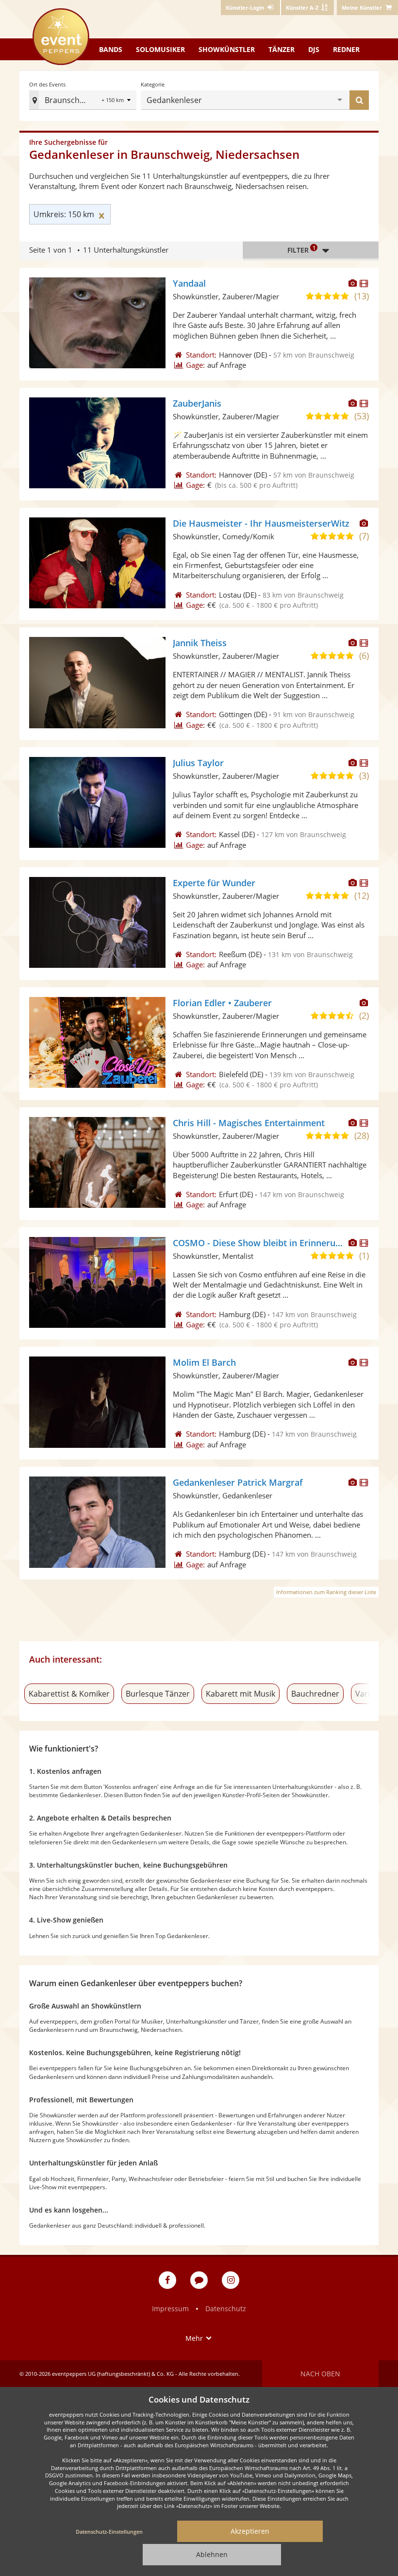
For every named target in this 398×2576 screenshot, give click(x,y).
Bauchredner (315, 1694)
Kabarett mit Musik (240, 1694)
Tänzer (282, 49)
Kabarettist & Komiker (69, 1694)
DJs (314, 49)
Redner (346, 49)
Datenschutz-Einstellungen (109, 2532)
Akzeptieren (250, 2531)
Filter (301, 249)
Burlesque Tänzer (158, 1694)
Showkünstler (227, 49)
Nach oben (320, 2374)
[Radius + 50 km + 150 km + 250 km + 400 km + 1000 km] (117, 101)
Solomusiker (160, 49)
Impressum (170, 2309)
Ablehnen (212, 2554)
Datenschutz (226, 2309)
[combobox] (271, 100)
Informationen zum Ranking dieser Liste (326, 1592)
